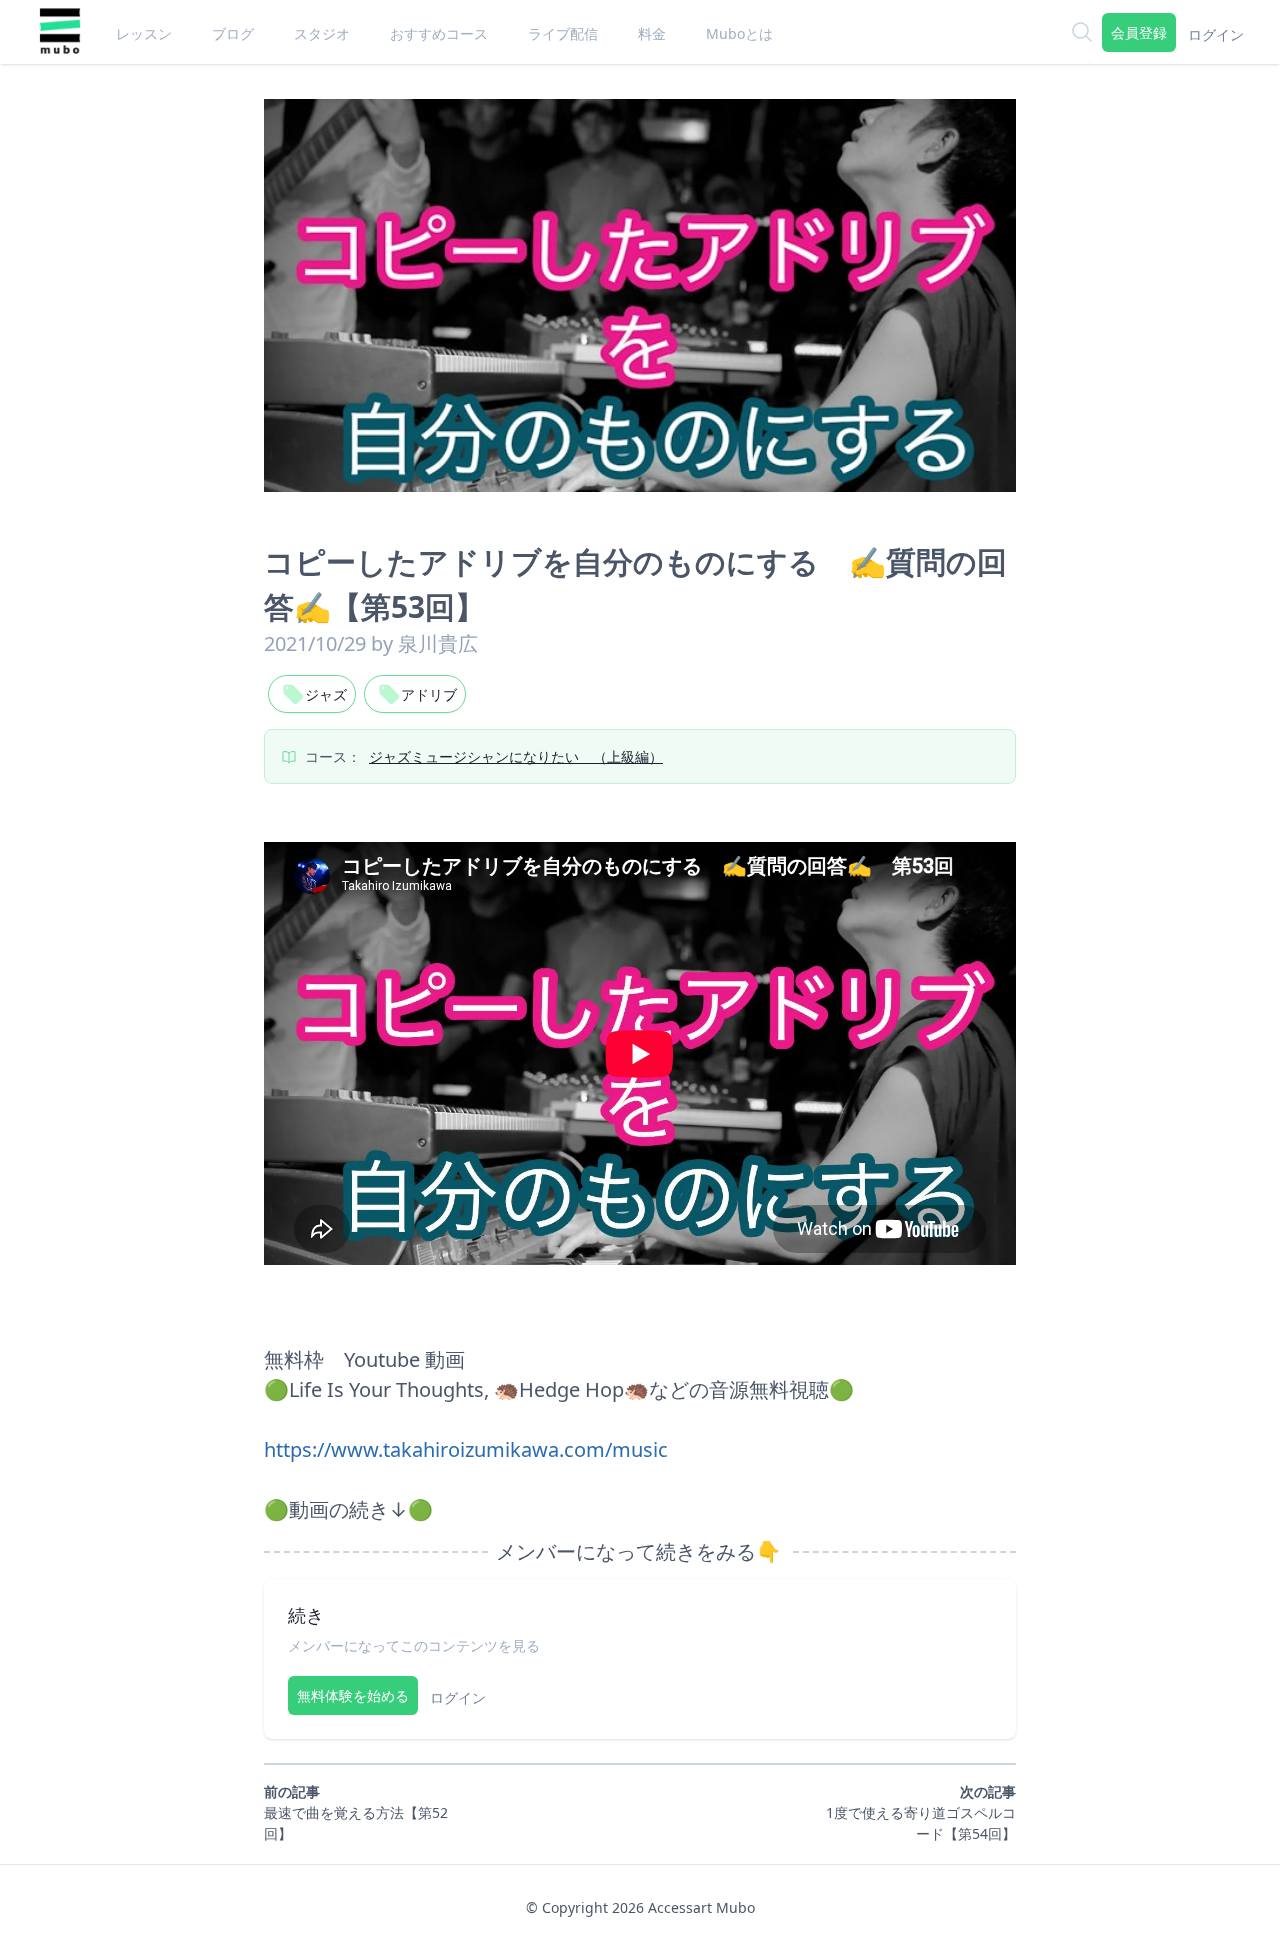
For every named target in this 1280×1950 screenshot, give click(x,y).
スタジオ (322, 33)
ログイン (1216, 34)
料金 (652, 33)
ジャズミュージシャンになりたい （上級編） (516, 756)
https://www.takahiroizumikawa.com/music (466, 1449)
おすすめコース (439, 33)
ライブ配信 (563, 33)
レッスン (144, 33)
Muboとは (739, 33)
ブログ (233, 33)
